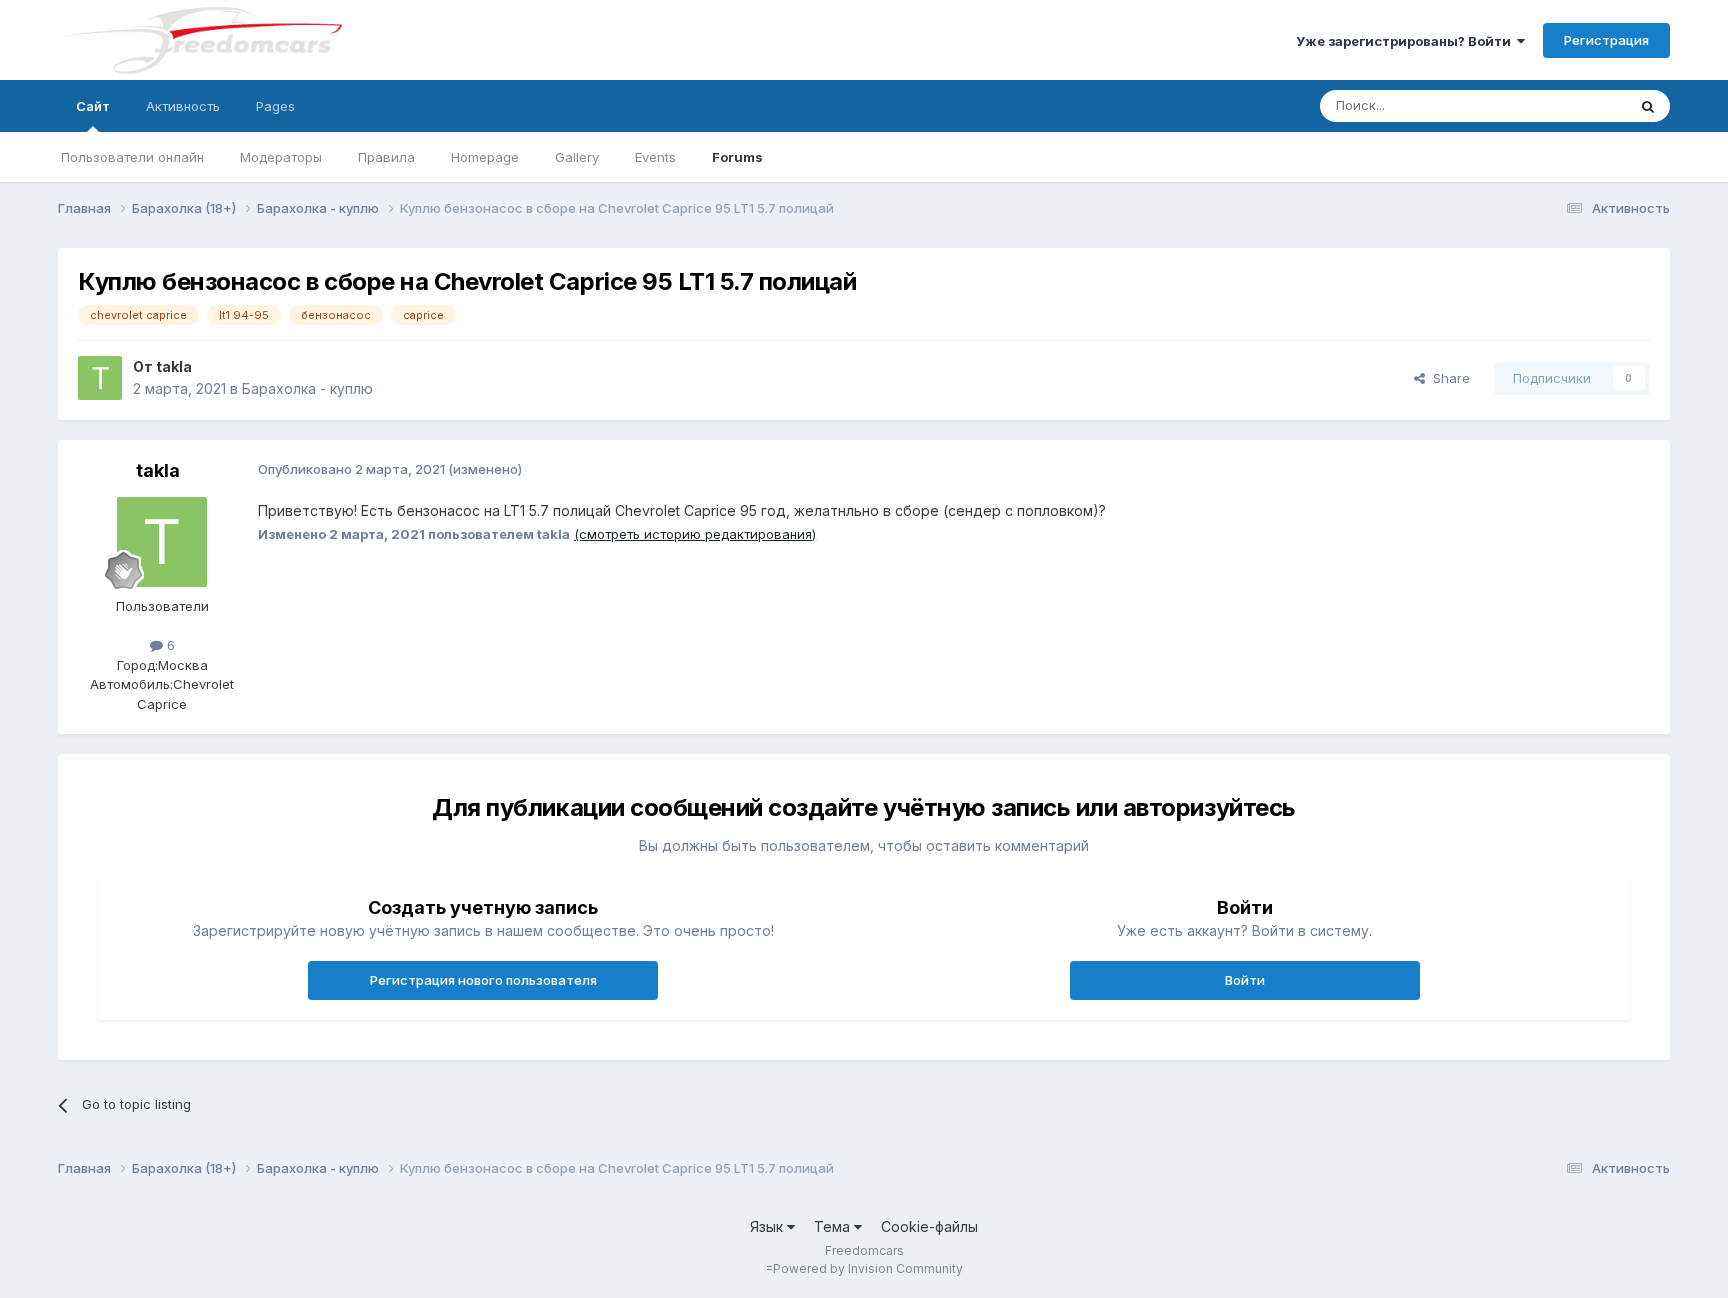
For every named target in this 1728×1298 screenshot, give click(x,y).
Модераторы (281, 157)
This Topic (1567, 105)
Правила (386, 157)
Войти (1245, 980)
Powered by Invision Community (868, 1268)
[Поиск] (1648, 106)
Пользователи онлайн (132, 157)
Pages (275, 106)
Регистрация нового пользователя (483, 980)
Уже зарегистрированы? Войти (1406, 41)
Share (1447, 378)
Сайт (93, 106)
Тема (834, 1226)
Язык (768, 1226)
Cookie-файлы (929, 1226)
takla (174, 366)
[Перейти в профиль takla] (100, 378)
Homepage (485, 157)
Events (655, 157)
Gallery (577, 157)
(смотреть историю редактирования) (695, 534)
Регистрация (1606, 40)
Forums (737, 157)
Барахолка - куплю (307, 388)
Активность (183, 106)
